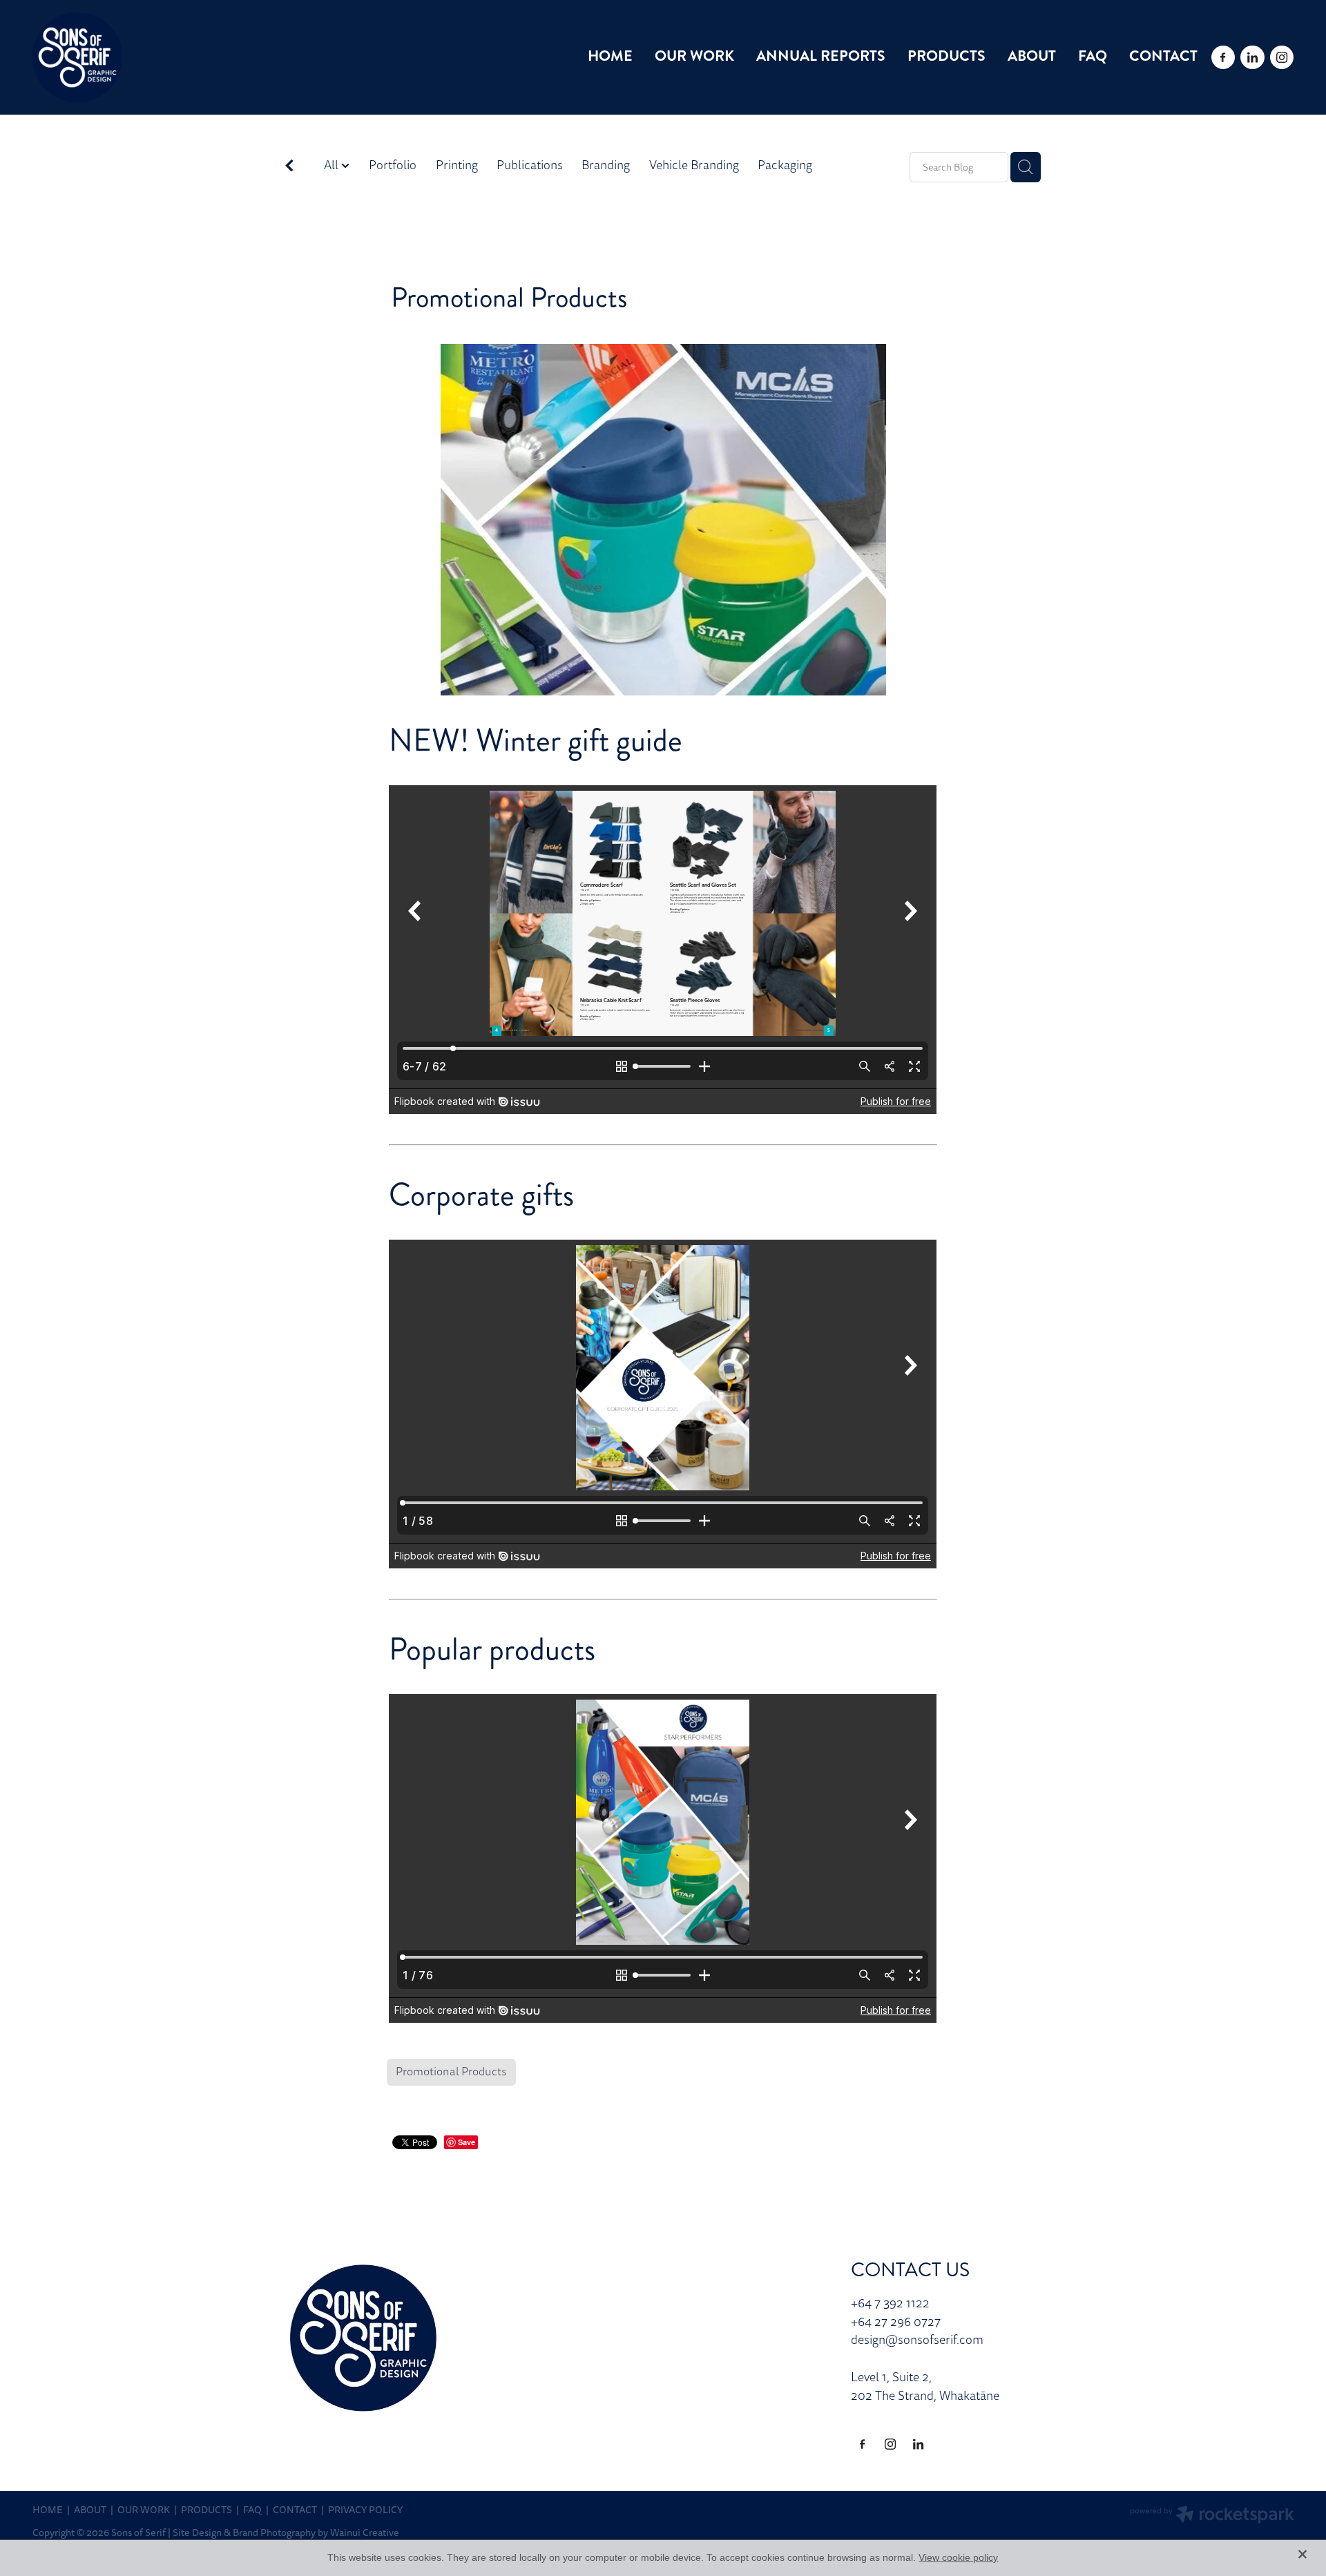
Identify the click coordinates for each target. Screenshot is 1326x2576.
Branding (606, 165)
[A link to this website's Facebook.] (1223, 57)
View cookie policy (958, 2557)
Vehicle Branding (694, 165)
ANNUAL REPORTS (821, 56)
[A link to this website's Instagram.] (1282, 57)
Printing (457, 165)
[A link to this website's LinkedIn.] (1252, 57)
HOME (610, 56)
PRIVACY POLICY (365, 2510)
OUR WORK (694, 56)
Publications (530, 165)
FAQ (1093, 56)
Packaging (785, 165)
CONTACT (1163, 56)
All (333, 165)
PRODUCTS (947, 56)
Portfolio (393, 165)
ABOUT (1032, 56)
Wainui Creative (365, 2533)
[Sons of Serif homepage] (158, 57)
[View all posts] (289, 168)
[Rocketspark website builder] (1212, 2516)
